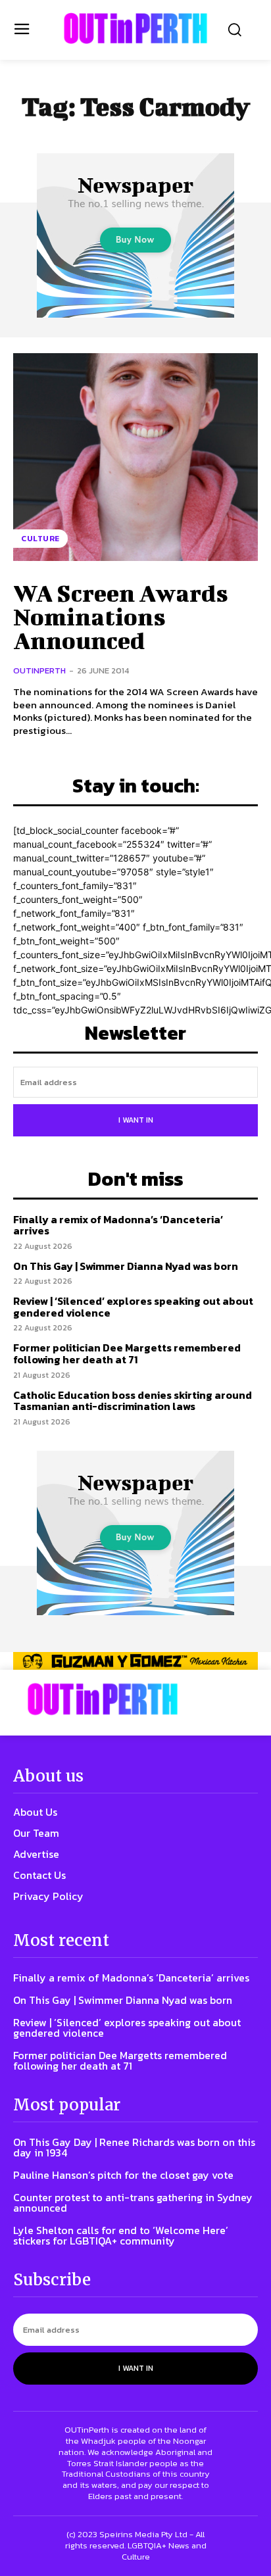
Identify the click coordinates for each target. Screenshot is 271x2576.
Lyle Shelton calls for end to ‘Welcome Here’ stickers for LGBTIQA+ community (121, 2235)
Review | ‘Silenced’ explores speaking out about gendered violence (133, 1307)
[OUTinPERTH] (135, 28)
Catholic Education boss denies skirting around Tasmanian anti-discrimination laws (133, 1401)
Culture (40, 539)
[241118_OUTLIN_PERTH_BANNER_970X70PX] (135, 1661)
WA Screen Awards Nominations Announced (121, 616)
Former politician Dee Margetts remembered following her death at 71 (127, 1353)
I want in (136, 1120)
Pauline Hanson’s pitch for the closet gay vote (123, 2175)
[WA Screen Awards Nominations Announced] (135, 457)
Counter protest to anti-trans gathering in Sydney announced (133, 2202)
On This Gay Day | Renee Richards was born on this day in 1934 (134, 2147)
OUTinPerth (39, 670)
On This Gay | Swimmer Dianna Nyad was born (126, 1266)
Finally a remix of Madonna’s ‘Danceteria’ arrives (118, 1225)
